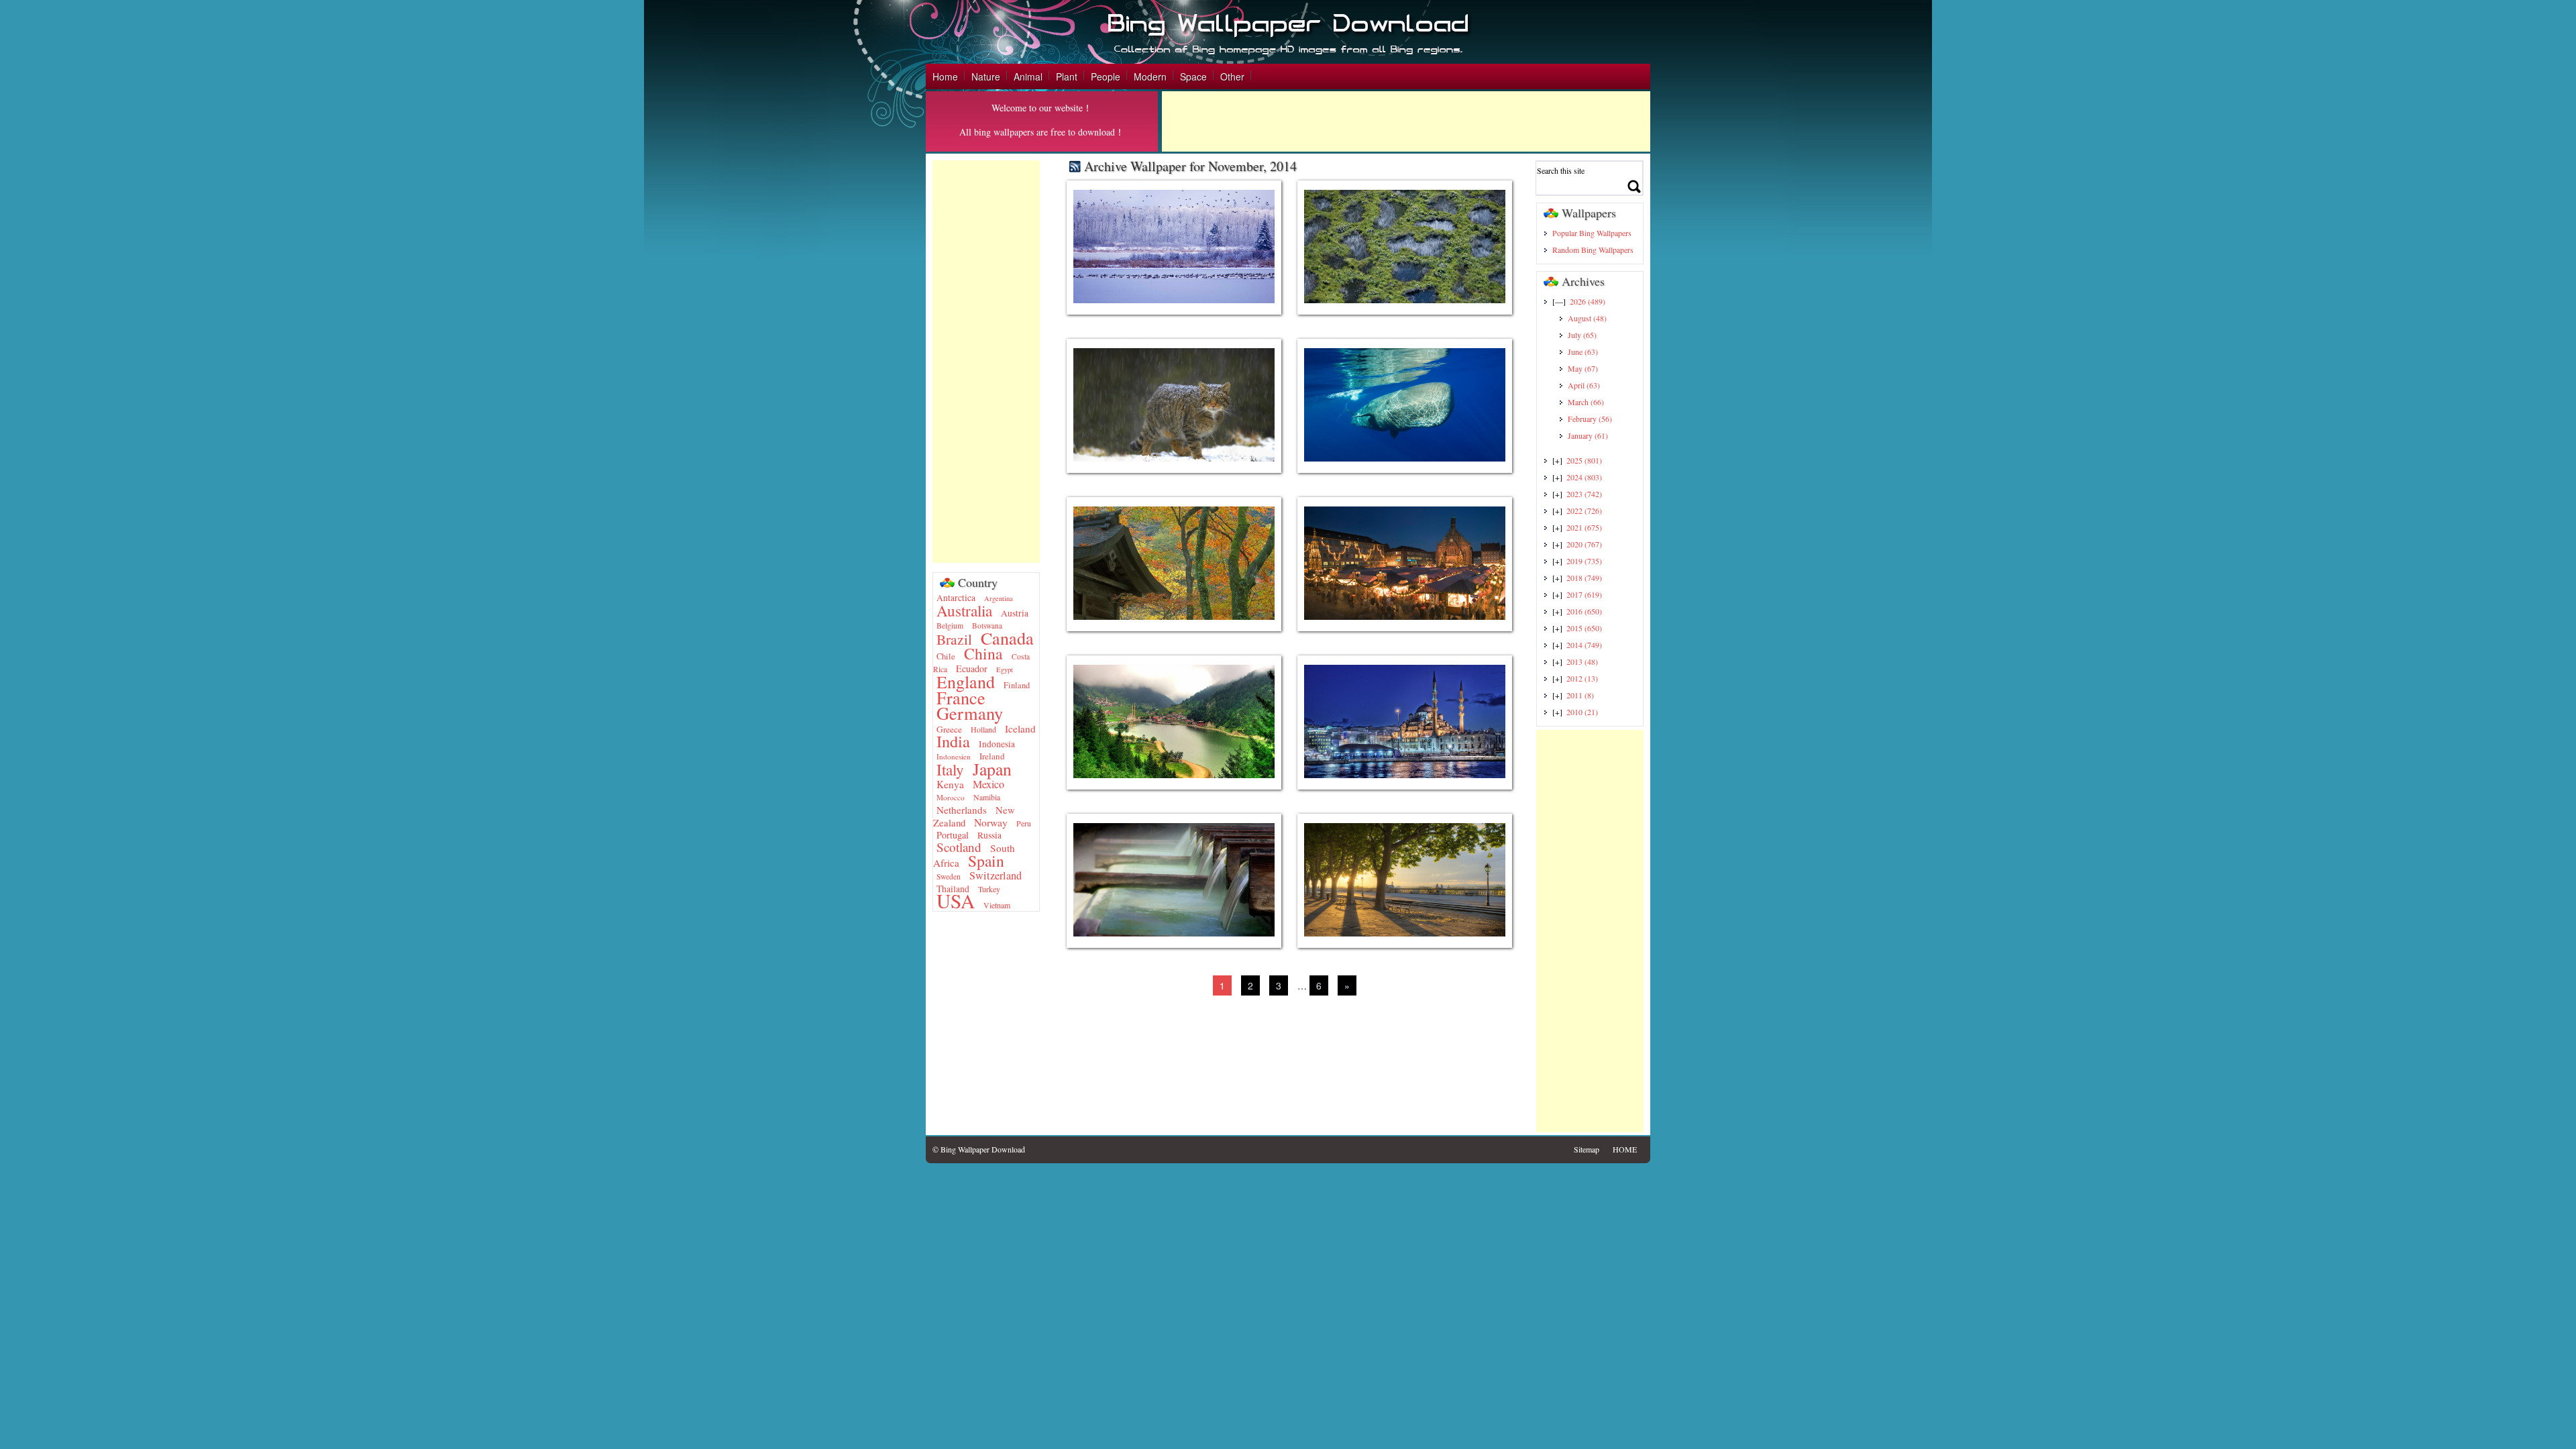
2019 (1584, 561)
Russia (989, 835)
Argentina (999, 598)
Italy (950, 770)
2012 (1582, 678)
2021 (1584, 527)
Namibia (987, 797)
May (1583, 368)
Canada (1007, 638)
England (966, 682)
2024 (1584, 477)
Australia (964, 610)
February (1590, 419)
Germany (970, 713)
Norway (991, 822)
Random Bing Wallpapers (1593, 250)
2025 (1584, 460)
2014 (1584, 645)
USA (956, 901)
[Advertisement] (1406, 121)
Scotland (959, 847)
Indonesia (997, 744)
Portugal (953, 835)
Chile (946, 656)
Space (1193, 76)
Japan (992, 769)
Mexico (988, 784)
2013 (1582, 661)
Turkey (989, 889)
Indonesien (954, 756)
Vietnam (997, 905)
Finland (1017, 685)
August (1587, 318)
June (1583, 352)
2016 (1584, 611)
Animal (1028, 76)
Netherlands (962, 810)
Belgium (950, 626)
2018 (1584, 578)
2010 (1582, 712)
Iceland (1020, 729)
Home (945, 76)
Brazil (954, 639)
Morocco (951, 797)
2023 (1584, 494)
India (953, 741)
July (1582, 335)
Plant (1067, 76)
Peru (1024, 823)
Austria (1015, 613)
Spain (986, 861)
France (961, 697)
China (983, 653)
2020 (1584, 544)
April (1584, 385)
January (1588, 435)
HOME (1625, 1149)
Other (1232, 76)
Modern (1150, 76)
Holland (983, 729)
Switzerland (996, 875)
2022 (1584, 511)
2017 (1584, 594)
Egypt (1005, 669)
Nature (986, 76)
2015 (1584, 628)
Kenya (950, 784)
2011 (1580, 695)
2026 (1588, 301)
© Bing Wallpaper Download (979, 1149)
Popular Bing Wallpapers (1592, 233)
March (1586, 402)
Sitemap (1587, 1149)
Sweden (949, 876)
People (1106, 76)
